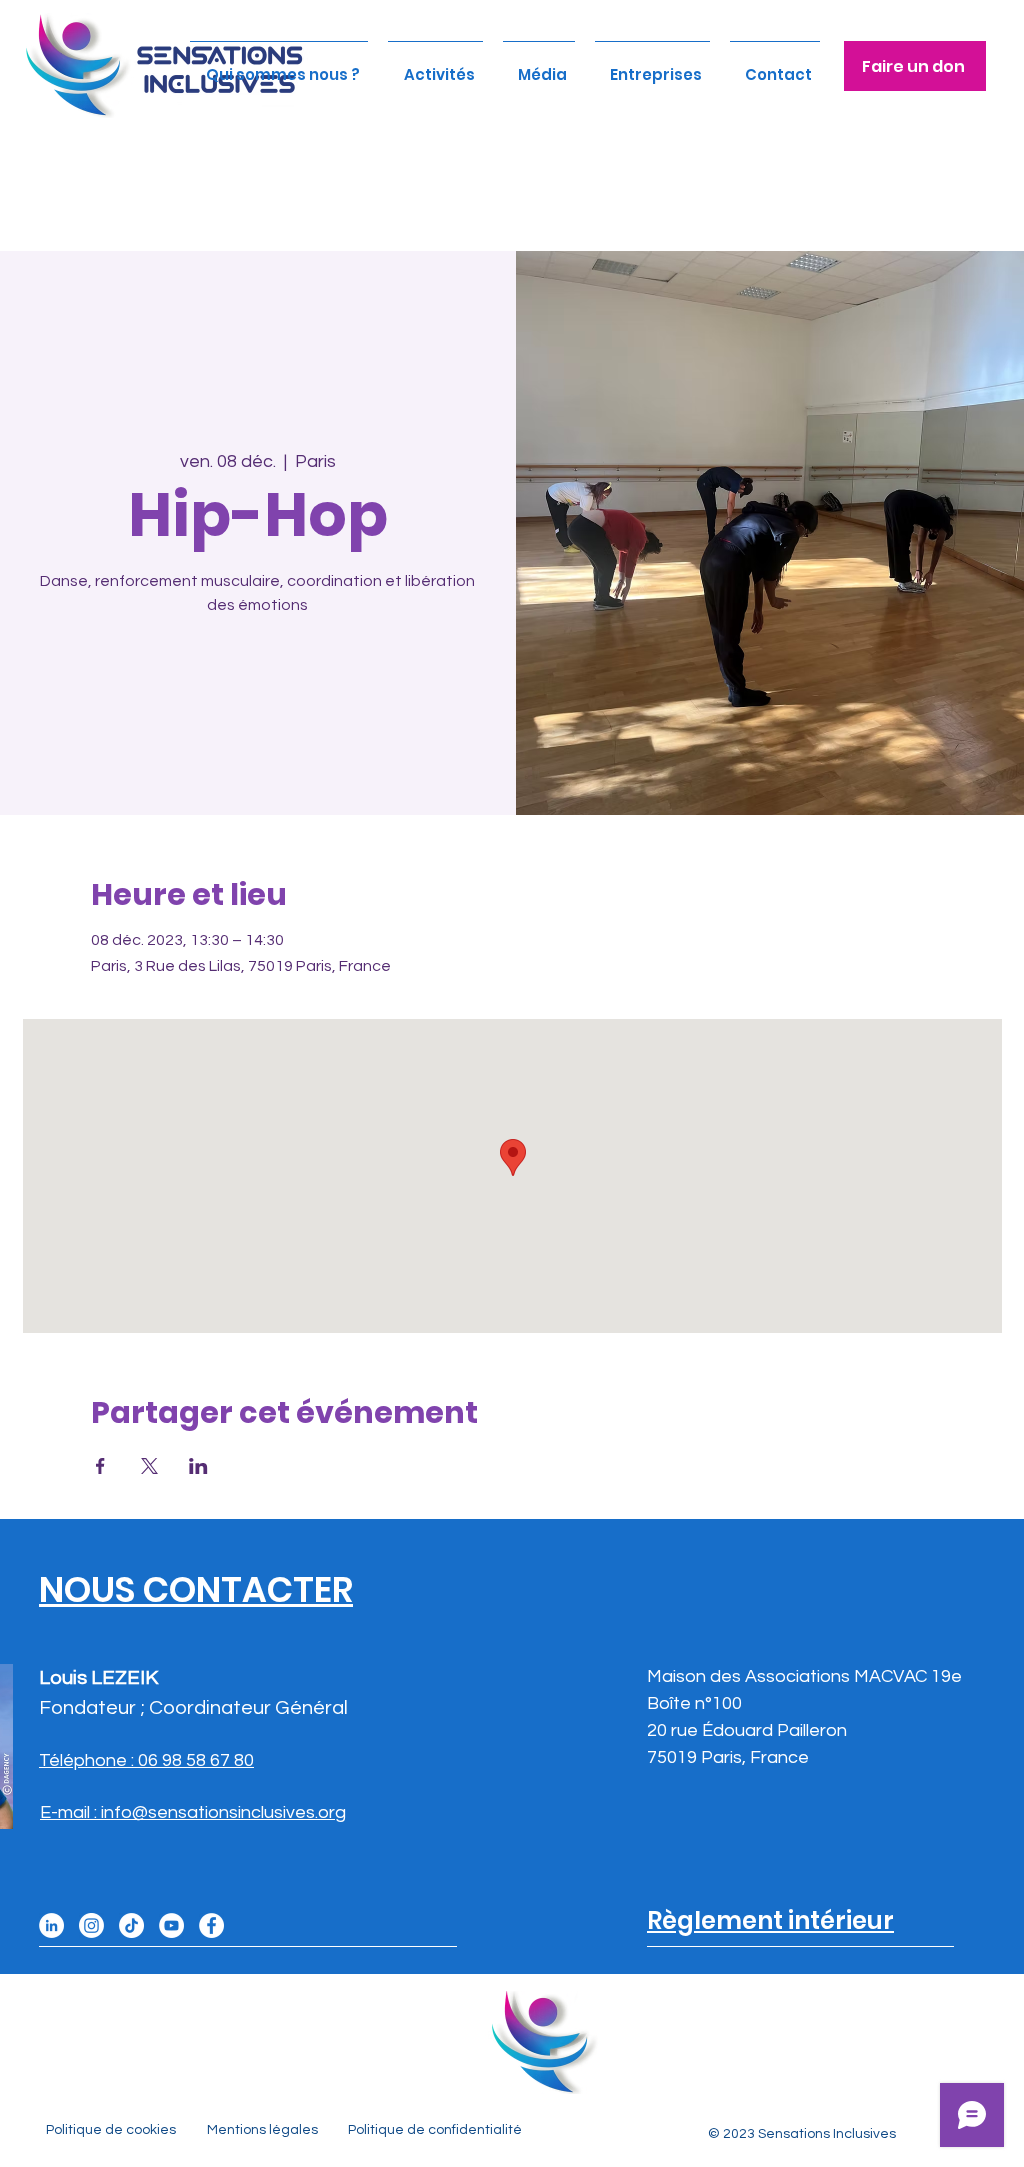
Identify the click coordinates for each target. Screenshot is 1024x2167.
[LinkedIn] (51, 1925)
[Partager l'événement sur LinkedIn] (198, 1466)
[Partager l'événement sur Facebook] (100, 1466)
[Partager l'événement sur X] (149, 1466)
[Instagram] (91, 1925)
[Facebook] (211, 1925)
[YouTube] (171, 1925)
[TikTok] (131, 1925)
